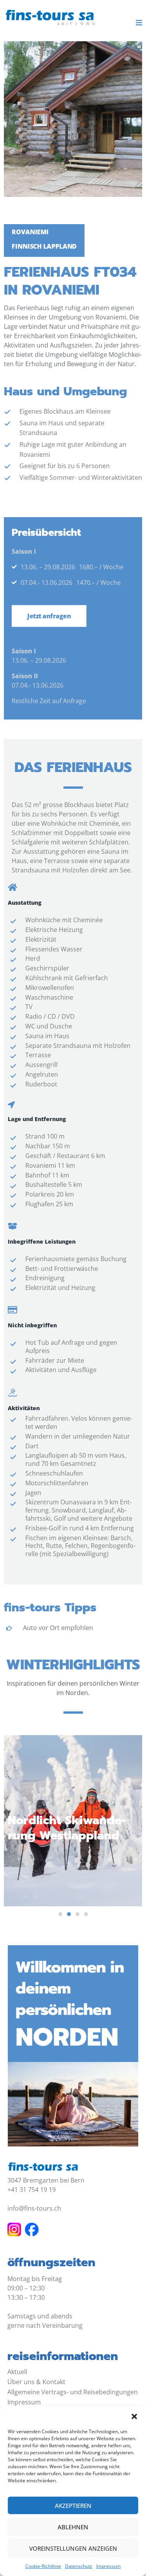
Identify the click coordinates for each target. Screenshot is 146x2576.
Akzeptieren (73, 2506)
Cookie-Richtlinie (43, 2566)
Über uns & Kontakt (36, 2382)
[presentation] (60, 1914)
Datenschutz (79, 2566)
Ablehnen (73, 2527)
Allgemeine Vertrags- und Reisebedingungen (73, 2392)
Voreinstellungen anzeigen (73, 2548)
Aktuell (17, 2372)
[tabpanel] (73, 1817)
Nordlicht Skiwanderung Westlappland (67, 1828)
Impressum (108, 2566)
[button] (134, 2416)
